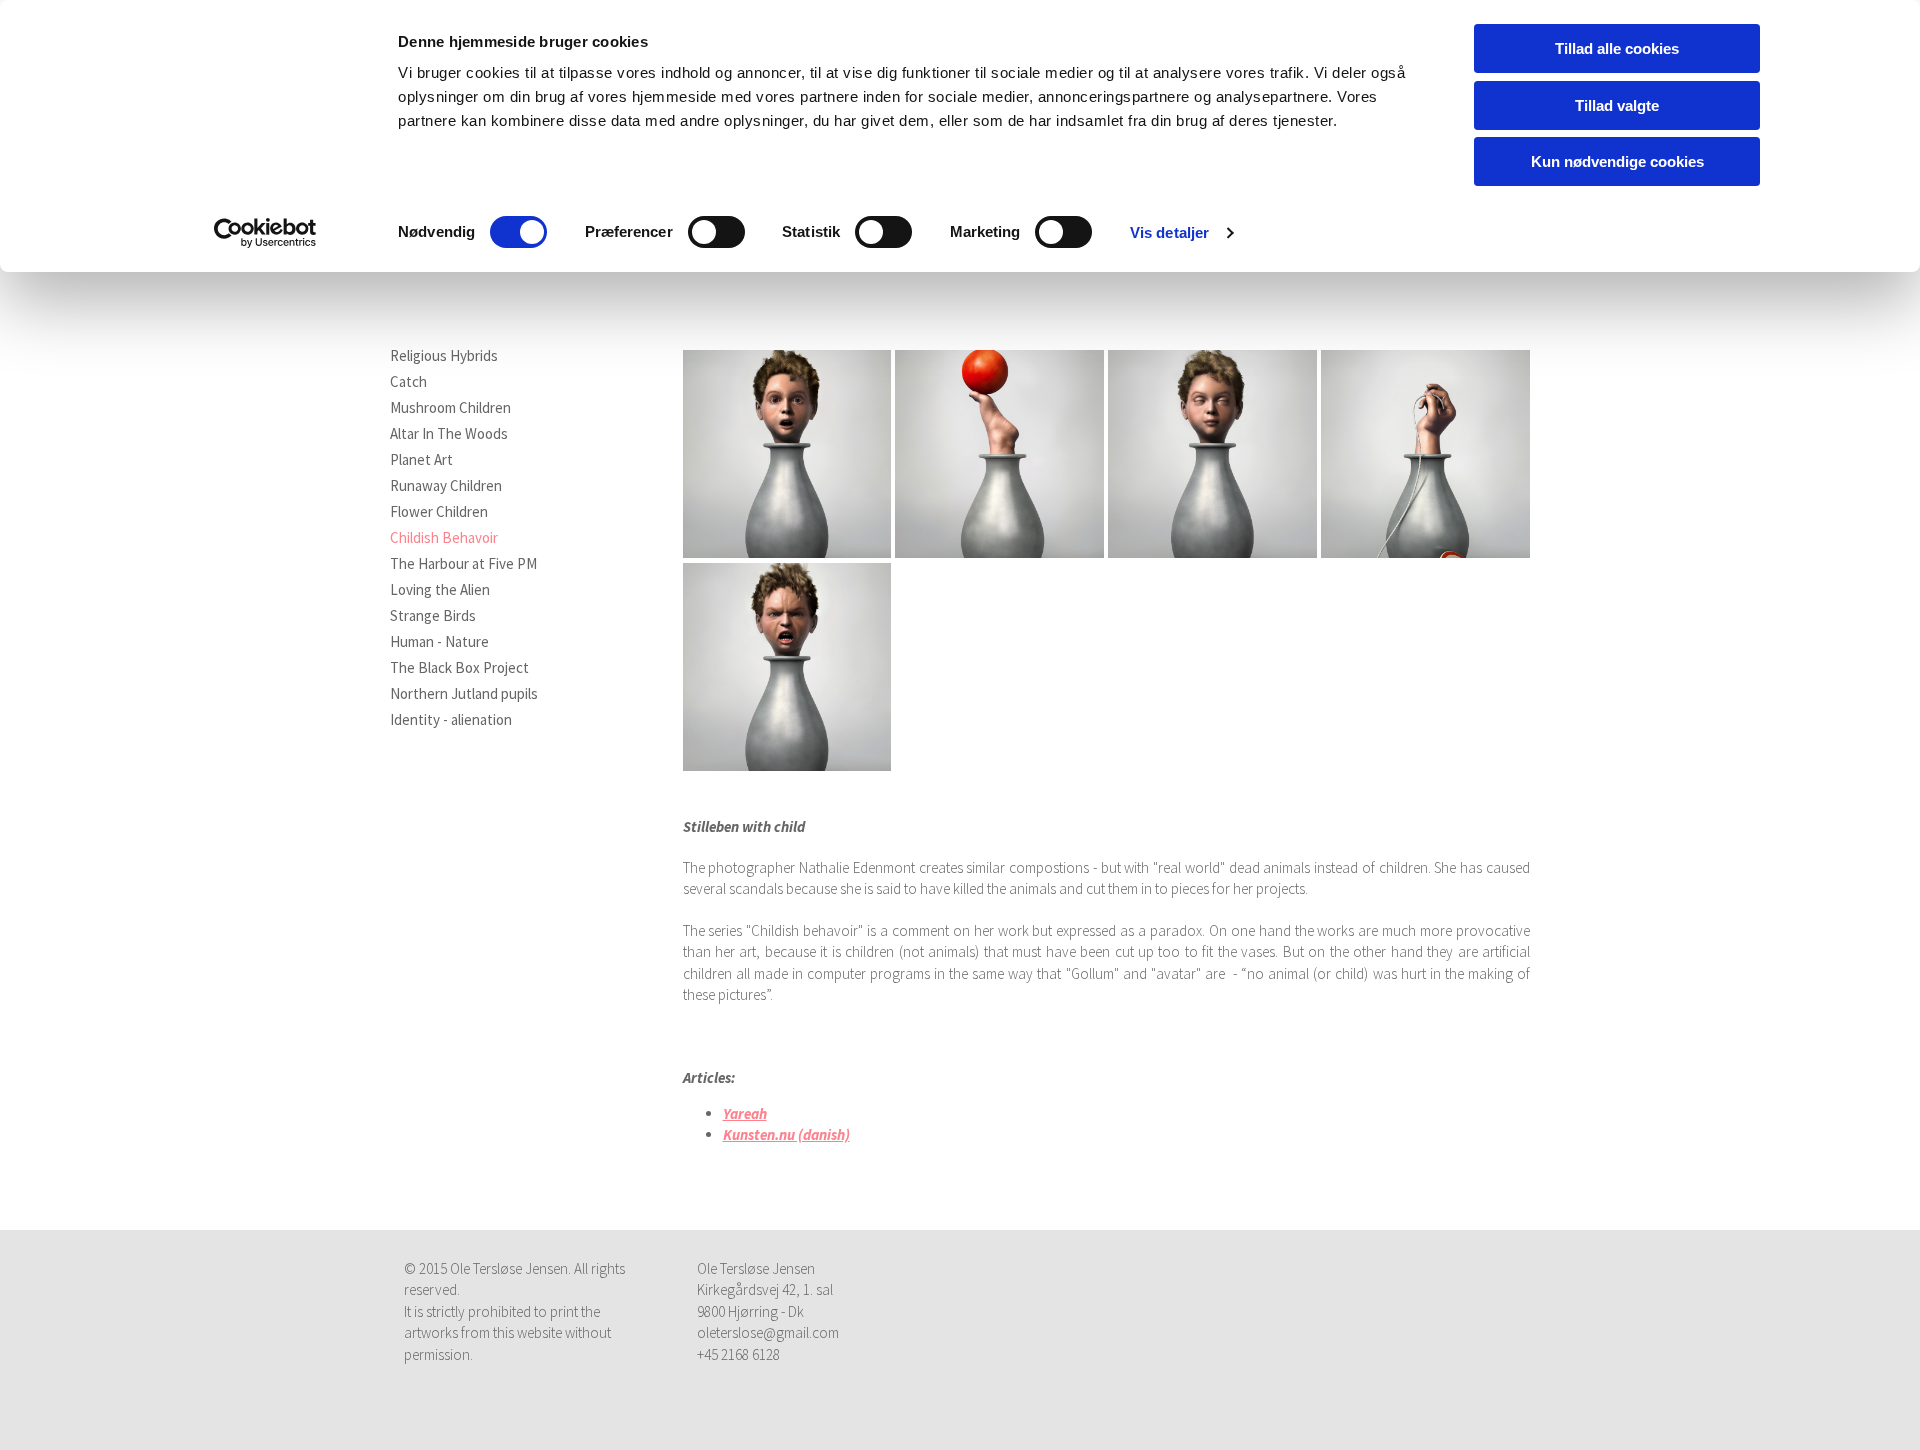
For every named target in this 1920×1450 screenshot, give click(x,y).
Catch (408, 382)
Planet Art (421, 460)
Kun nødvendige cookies (1617, 161)
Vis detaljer (1169, 232)
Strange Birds (433, 616)
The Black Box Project (459, 668)
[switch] (716, 232)
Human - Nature (439, 642)
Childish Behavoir (444, 538)
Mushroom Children (450, 408)
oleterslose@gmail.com (768, 1332)
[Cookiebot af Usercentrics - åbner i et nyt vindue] (265, 233)
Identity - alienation (451, 720)
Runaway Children (446, 486)
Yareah (745, 1113)
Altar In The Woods (449, 434)
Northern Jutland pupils (464, 694)
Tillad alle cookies (1617, 48)
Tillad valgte (1617, 105)
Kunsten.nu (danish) (786, 1134)
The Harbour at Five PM (463, 564)
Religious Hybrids (444, 356)
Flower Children (439, 512)
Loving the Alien (440, 590)
